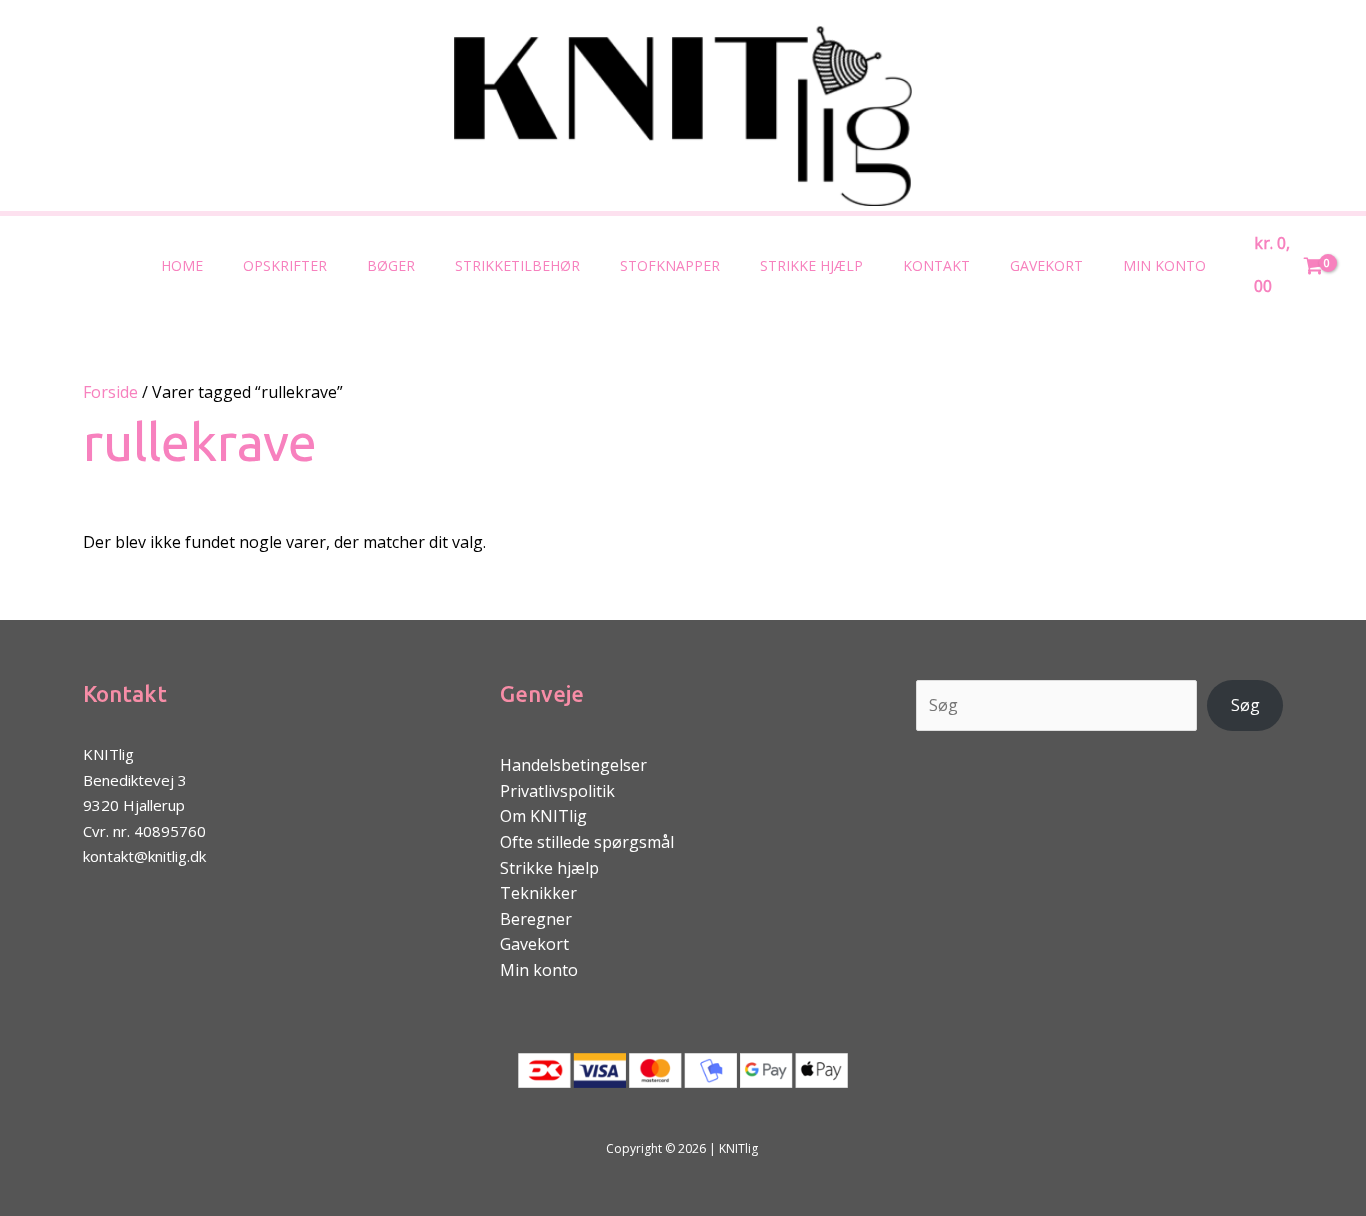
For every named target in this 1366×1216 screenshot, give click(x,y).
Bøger (391, 265)
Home (182, 265)
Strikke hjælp (811, 265)
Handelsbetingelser (573, 765)
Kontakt (936, 265)
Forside (110, 392)
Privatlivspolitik (557, 791)
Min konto (1164, 265)
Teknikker (538, 893)
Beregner (536, 919)
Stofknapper (670, 265)
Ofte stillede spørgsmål (587, 842)
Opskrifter (285, 265)
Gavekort (1046, 265)
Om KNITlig (543, 816)
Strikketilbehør (517, 265)
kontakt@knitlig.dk (144, 856)
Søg (1245, 705)
